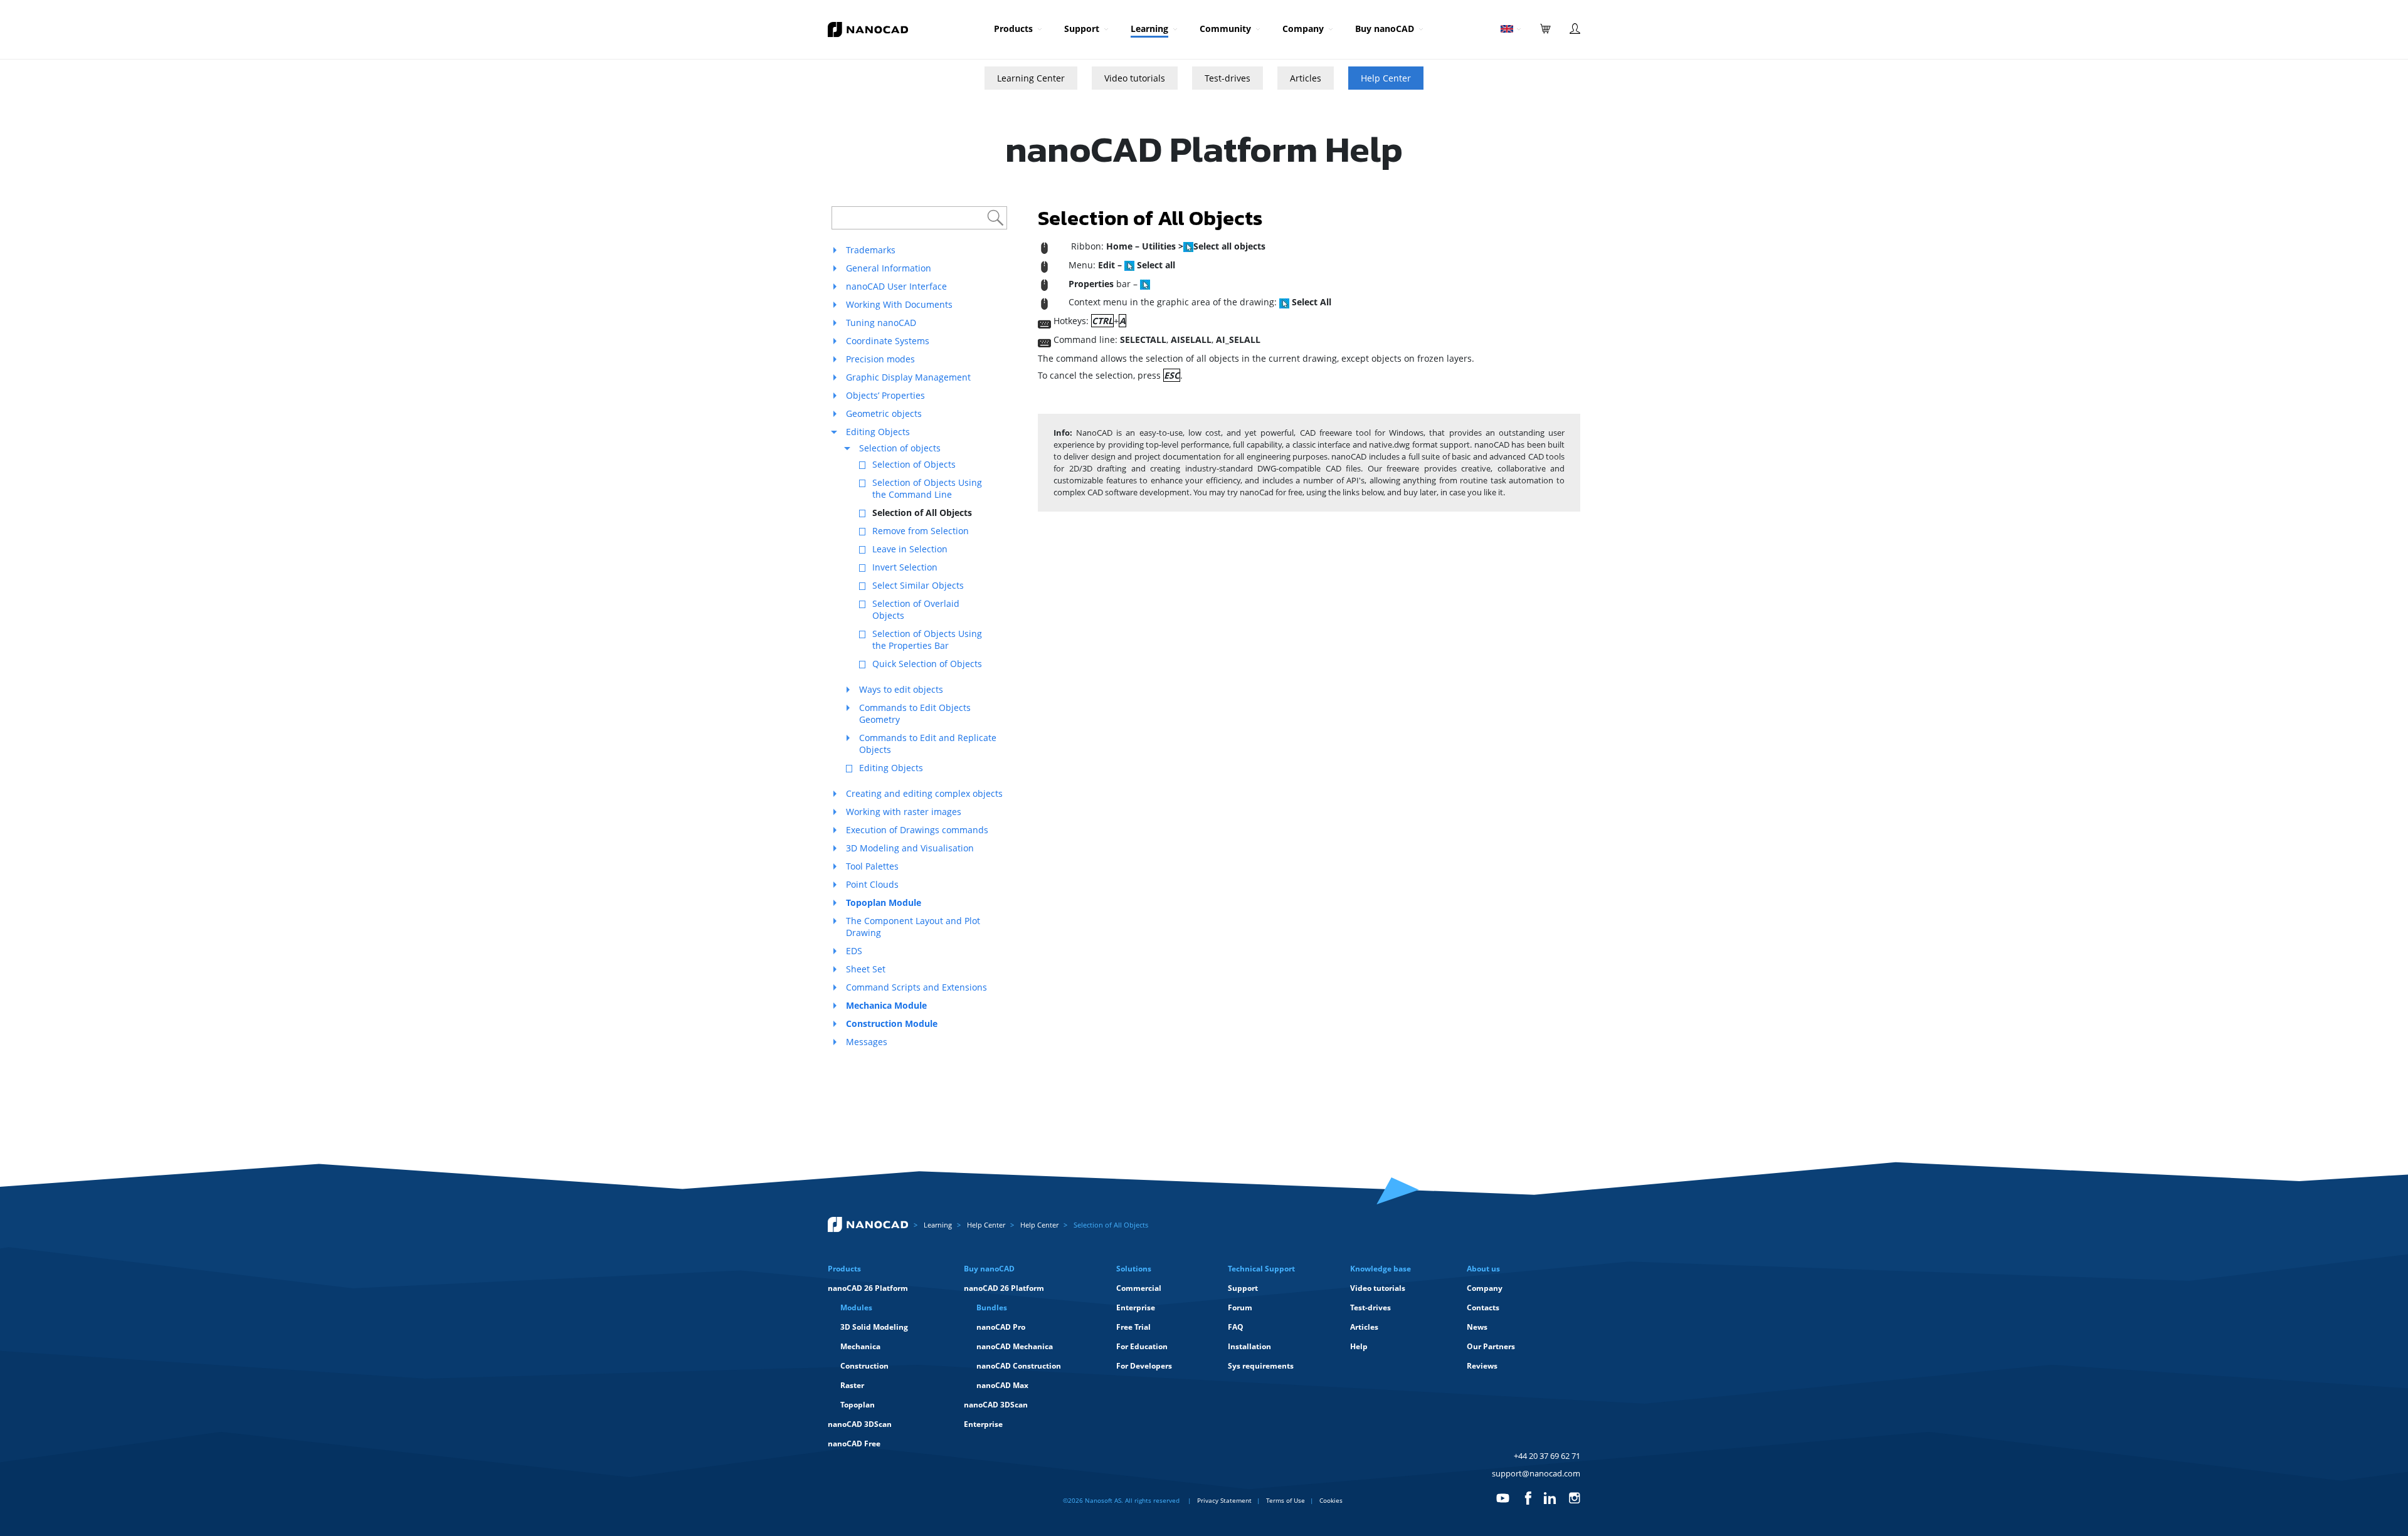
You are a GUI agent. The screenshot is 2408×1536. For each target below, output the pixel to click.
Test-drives (1228, 78)
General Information (889, 268)
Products (1013, 29)
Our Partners (1491, 1346)
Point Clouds (872, 884)
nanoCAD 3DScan (860, 1424)
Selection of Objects (914, 464)
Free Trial (1133, 1327)
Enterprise (983, 1424)
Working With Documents (899, 304)
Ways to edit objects (901, 689)
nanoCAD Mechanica (1015, 1346)
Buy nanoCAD (1385, 29)
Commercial (1139, 1288)
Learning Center (1031, 78)
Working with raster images (904, 812)
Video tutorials (1135, 78)
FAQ (1236, 1327)
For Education (1142, 1346)
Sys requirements (1261, 1366)
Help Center (1386, 78)
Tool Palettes (872, 866)
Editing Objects (878, 432)
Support (1082, 29)
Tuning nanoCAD (881, 323)
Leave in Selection (910, 549)
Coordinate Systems (888, 341)
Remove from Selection (921, 531)
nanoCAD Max (1002, 1385)
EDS (854, 951)
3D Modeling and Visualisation (910, 848)
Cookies (1331, 1500)
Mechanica (860, 1346)
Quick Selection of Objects (927, 664)
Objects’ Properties (885, 395)
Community (1225, 29)
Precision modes (880, 359)
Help (1359, 1346)
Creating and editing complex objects (924, 793)
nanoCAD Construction (1019, 1366)
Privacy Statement (1224, 1500)
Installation (1249, 1346)
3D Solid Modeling (874, 1327)
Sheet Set (866, 969)
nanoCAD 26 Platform (868, 1288)
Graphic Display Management (908, 377)
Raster (852, 1385)
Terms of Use (1286, 1500)
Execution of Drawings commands (917, 830)
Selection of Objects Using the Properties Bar (927, 639)
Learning (1149, 29)
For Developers (1144, 1366)
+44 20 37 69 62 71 (1547, 1456)
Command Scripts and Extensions (916, 987)
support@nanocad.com (1536, 1473)
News (1477, 1327)
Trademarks (871, 250)
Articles (1306, 78)
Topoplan (858, 1405)
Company (1303, 29)
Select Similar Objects (918, 585)
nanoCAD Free (854, 1444)
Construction (864, 1366)
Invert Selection (905, 567)
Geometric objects (884, 413)
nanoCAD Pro (1001, 1327)
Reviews (1482, 1366)
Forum (1240, 1307)
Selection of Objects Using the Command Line (927, 488)
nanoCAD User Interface (896, 286)
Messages (867, 1042)
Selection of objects (900, 448)
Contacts (1483, 1307)
